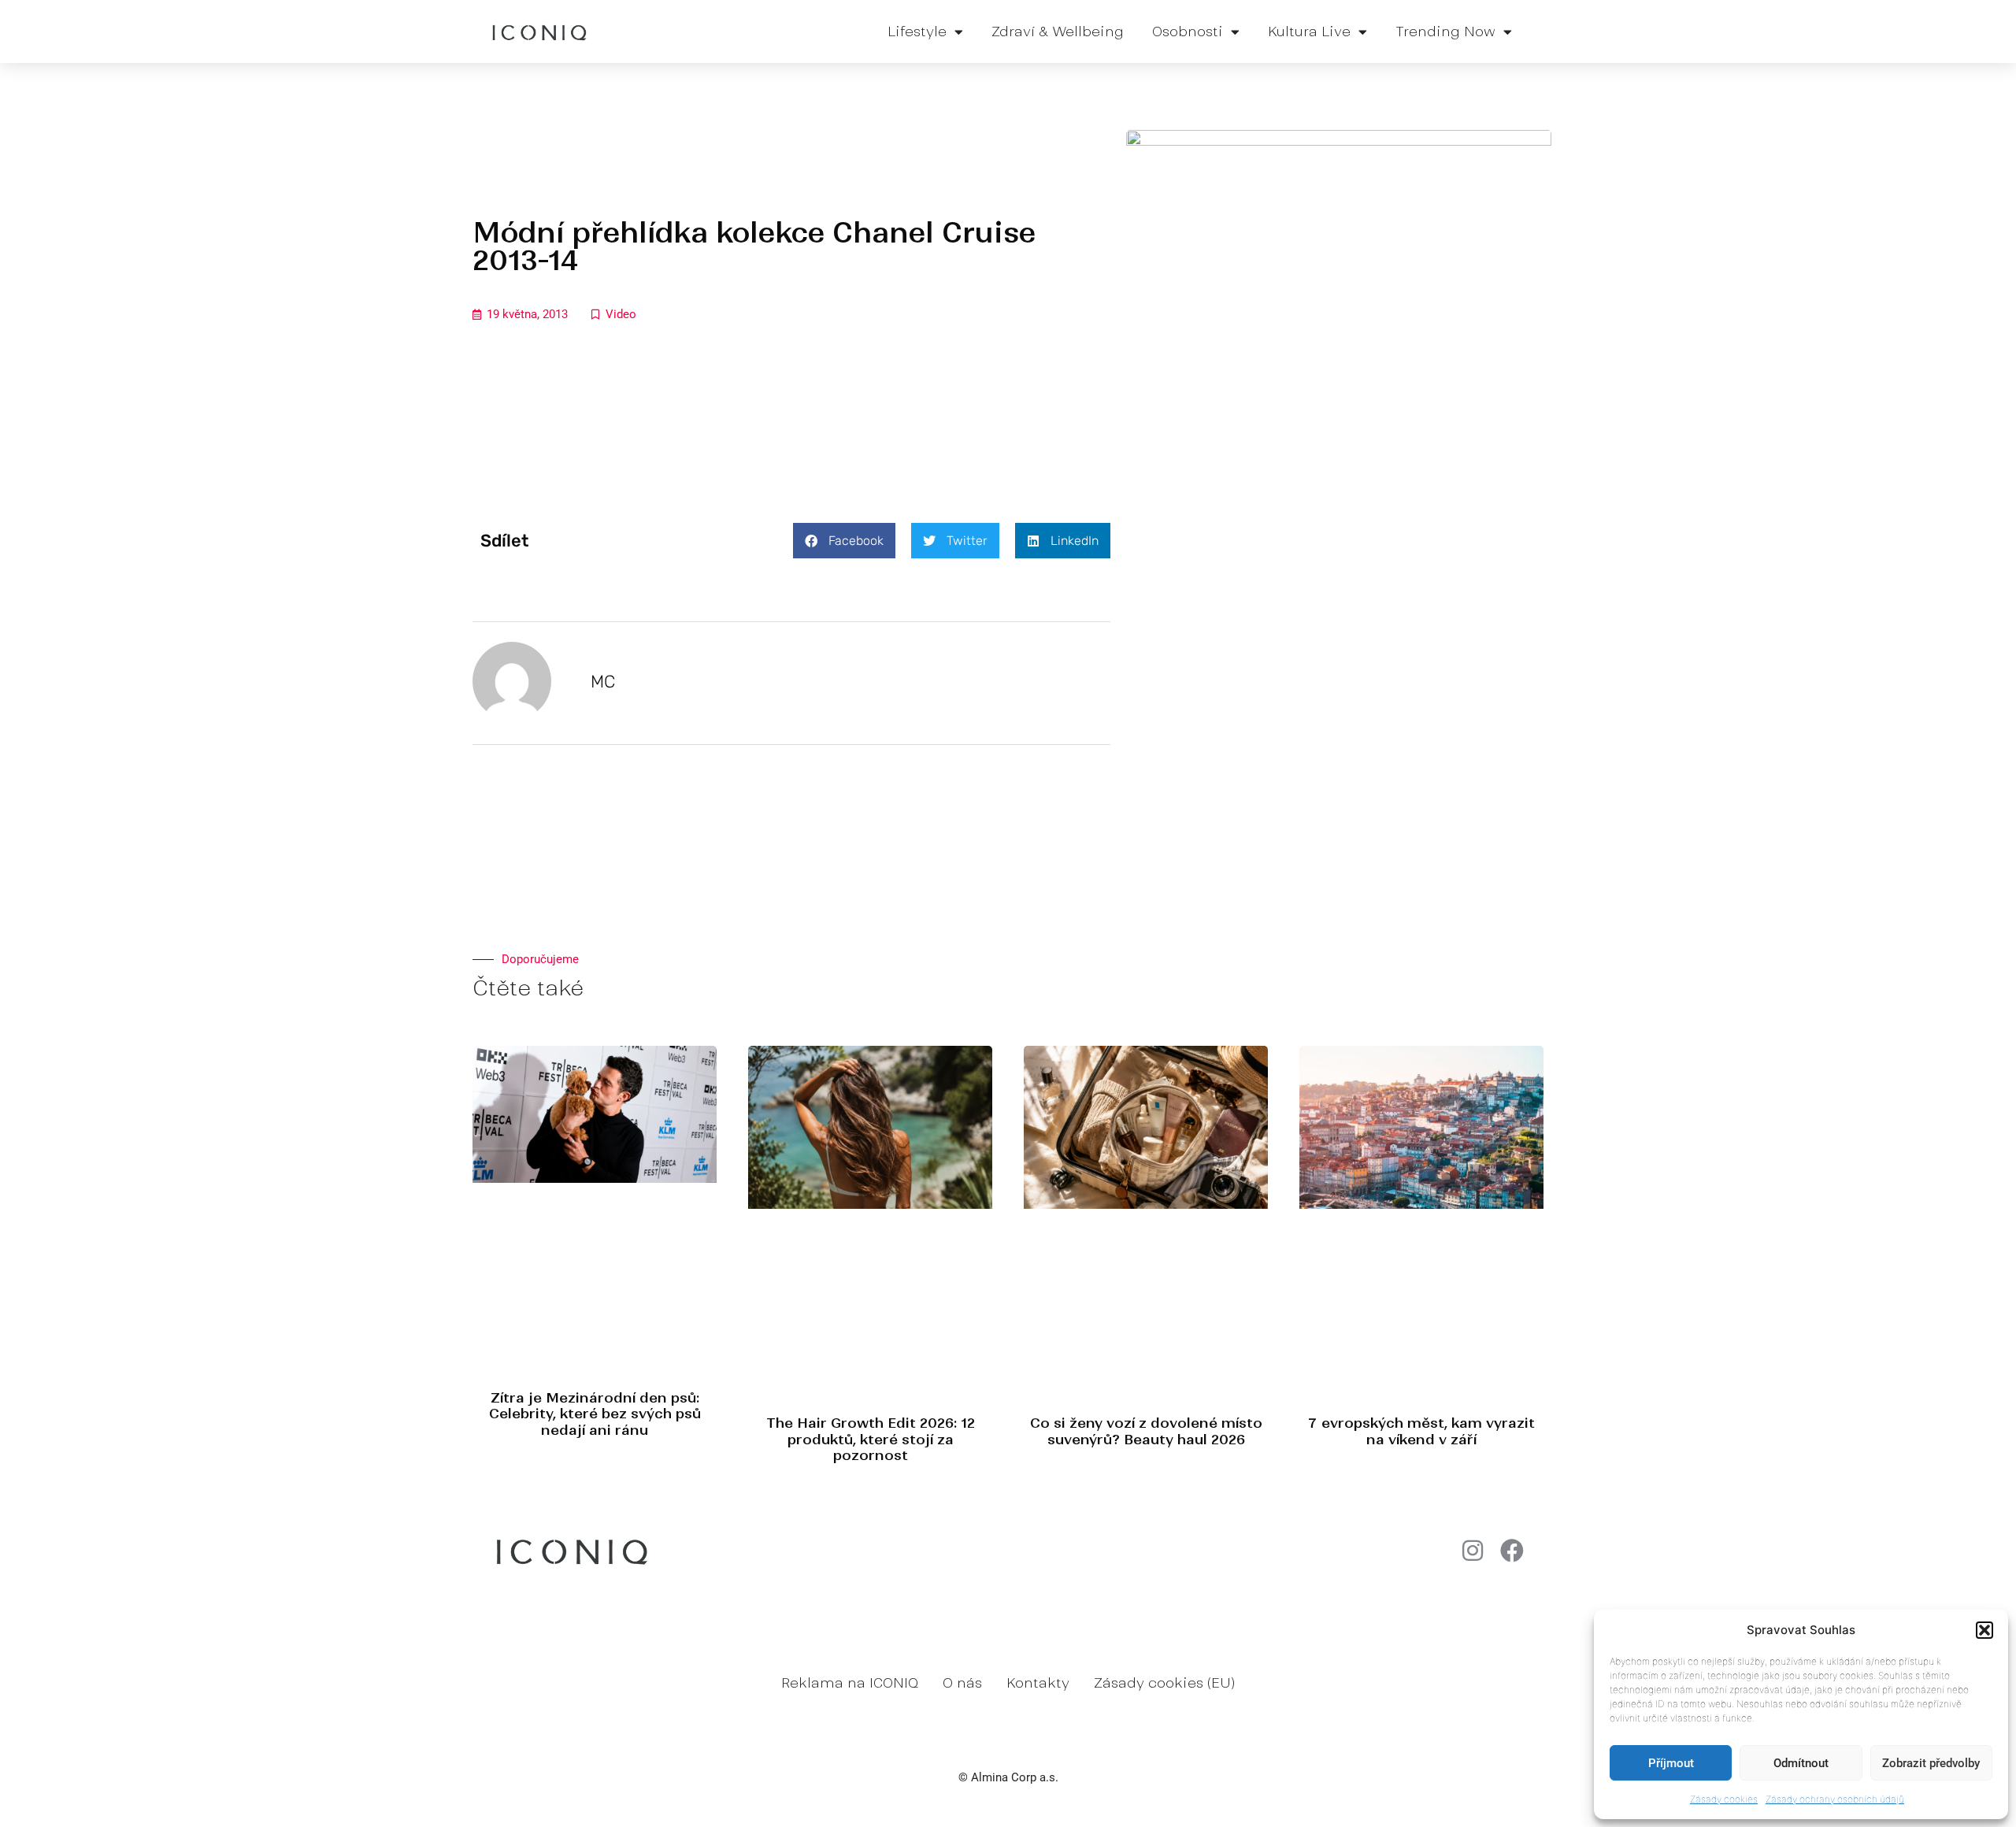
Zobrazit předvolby (1931, 1763)
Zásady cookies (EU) (1164, 1683)
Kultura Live (1309, 31)
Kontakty (1038, 1683)
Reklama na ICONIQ (850, 1683)
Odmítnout (1801, 1763)
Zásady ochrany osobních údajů (1835, 1799)
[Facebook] (1512, 1551)
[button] (1984, 1630)
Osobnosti (1188, 31)
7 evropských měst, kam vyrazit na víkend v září (1421, 1431)
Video (621, 314)
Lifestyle (917, 31)
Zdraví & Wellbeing (1058, 31)
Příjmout (1671, 1763)
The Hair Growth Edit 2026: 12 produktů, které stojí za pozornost (871, 1439)
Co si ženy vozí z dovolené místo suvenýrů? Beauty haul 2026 (1146, 1431)
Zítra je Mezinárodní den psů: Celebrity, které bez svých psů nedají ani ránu (595, 1414)
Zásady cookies (1724, 1799)
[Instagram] (1473, 1551)
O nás (962, 1683)
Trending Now (1445, 31)
